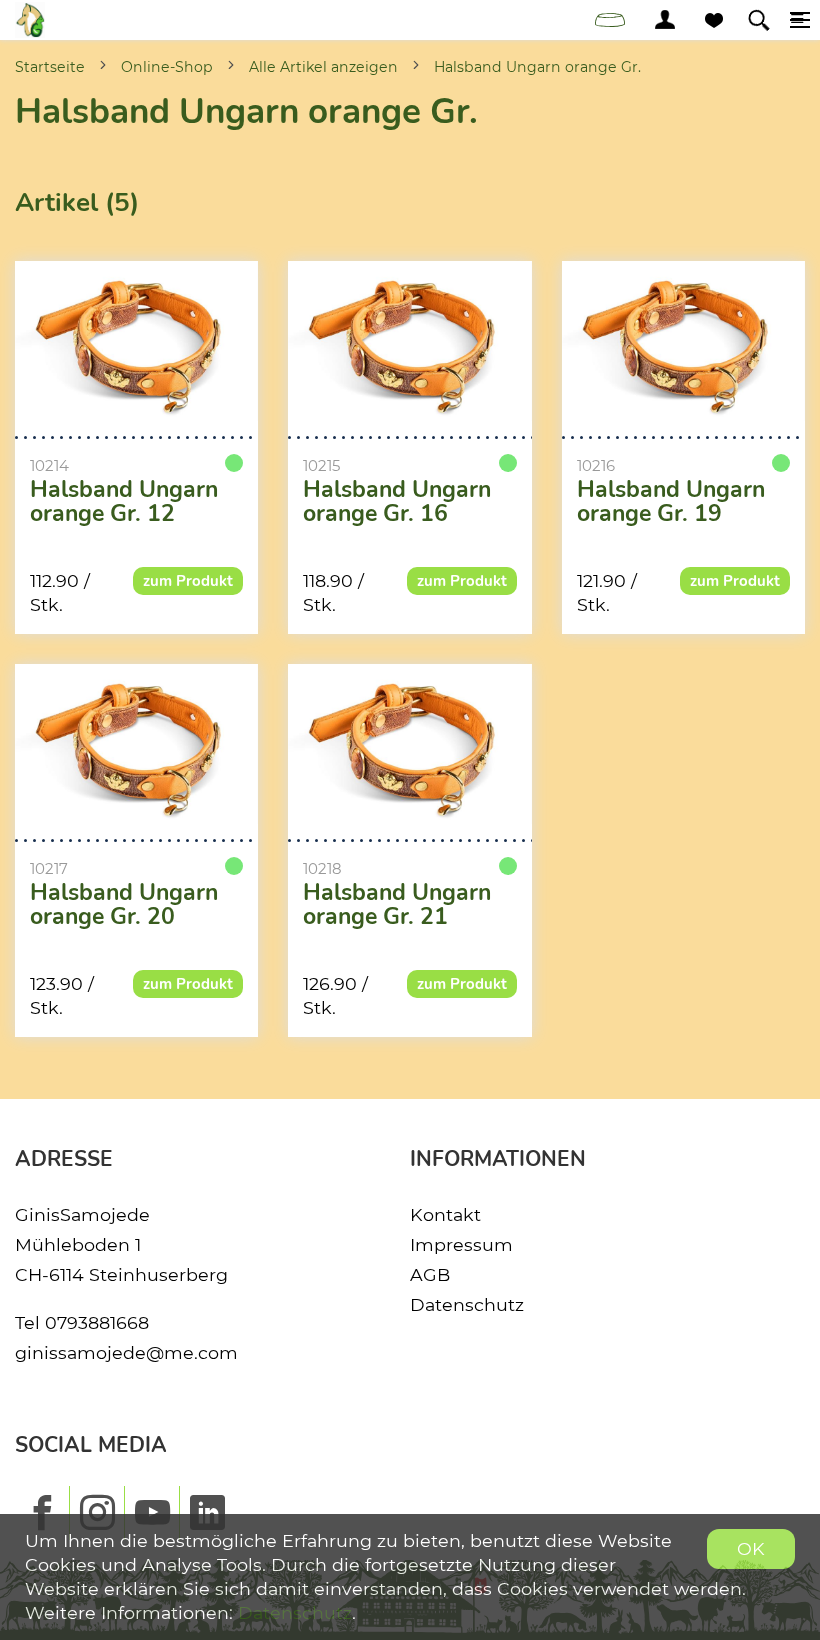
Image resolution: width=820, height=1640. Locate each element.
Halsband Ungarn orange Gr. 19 (671, 502)
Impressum (461, 1244)
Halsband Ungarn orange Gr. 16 (397, 502)
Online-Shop (167, 67)
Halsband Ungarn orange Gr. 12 (124, 502)
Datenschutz (467, 1304)
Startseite (50, 67)
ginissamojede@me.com (126, 1352)
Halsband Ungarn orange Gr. (537, 67)
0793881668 (97, 1322)
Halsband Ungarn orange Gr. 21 (397, 905)
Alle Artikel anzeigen (323, 67)
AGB (430, 1274)
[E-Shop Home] (30, 20)
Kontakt (445, 1214)
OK (751, 1548)
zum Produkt (188, 581)
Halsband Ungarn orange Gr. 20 (124, 905)
